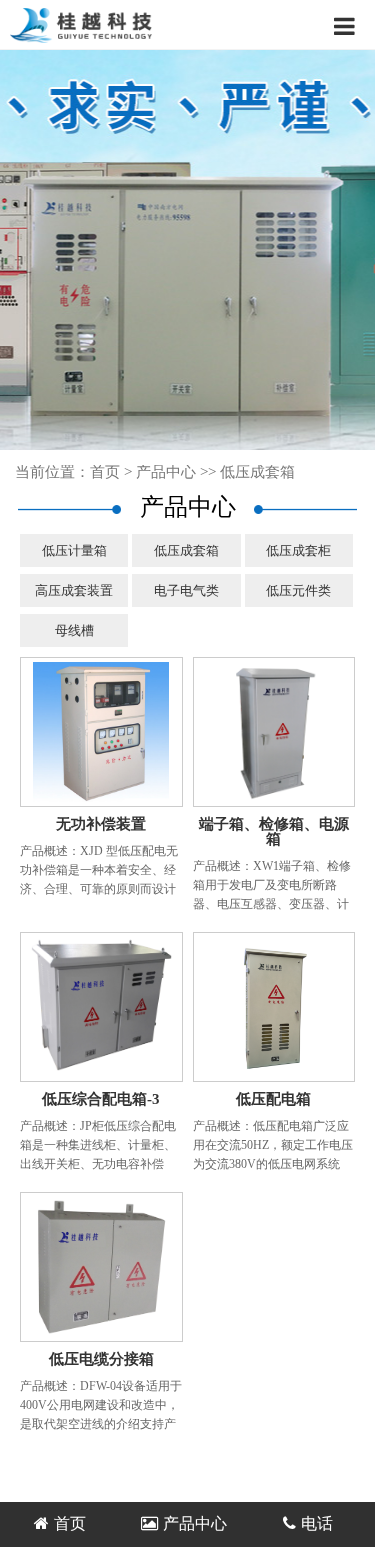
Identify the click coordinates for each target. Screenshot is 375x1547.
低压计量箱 (74, 550)
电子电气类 (186, 590)
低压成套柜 (298, 550)
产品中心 (166, 472)
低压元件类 (298, 590)
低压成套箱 (257, 472)
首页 (105, 472)
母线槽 (74, 630)
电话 (317, 1523)
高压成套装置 (74, 590)
